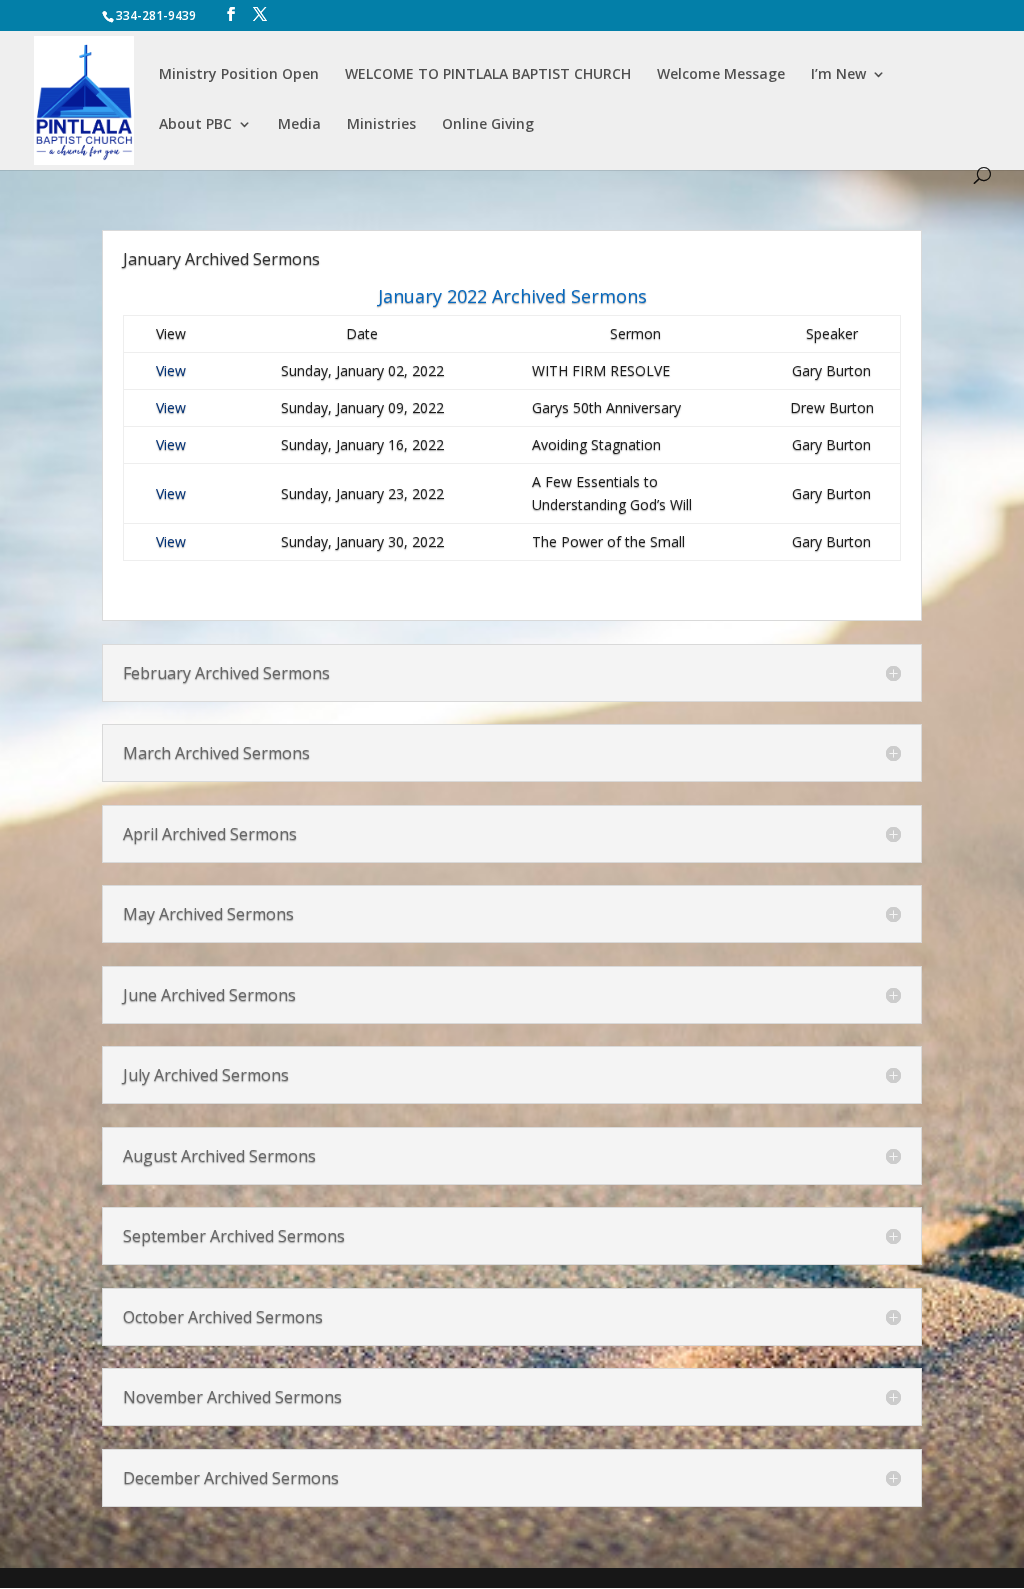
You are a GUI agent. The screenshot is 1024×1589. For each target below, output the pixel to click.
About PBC (195, 125)
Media (299, 125)
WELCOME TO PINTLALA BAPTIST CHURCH (488, 75)
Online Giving (488, 125)
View (171, 370)
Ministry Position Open (239, 75)
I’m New (838, 75)
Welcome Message (721, 75)
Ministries (381, 125)
